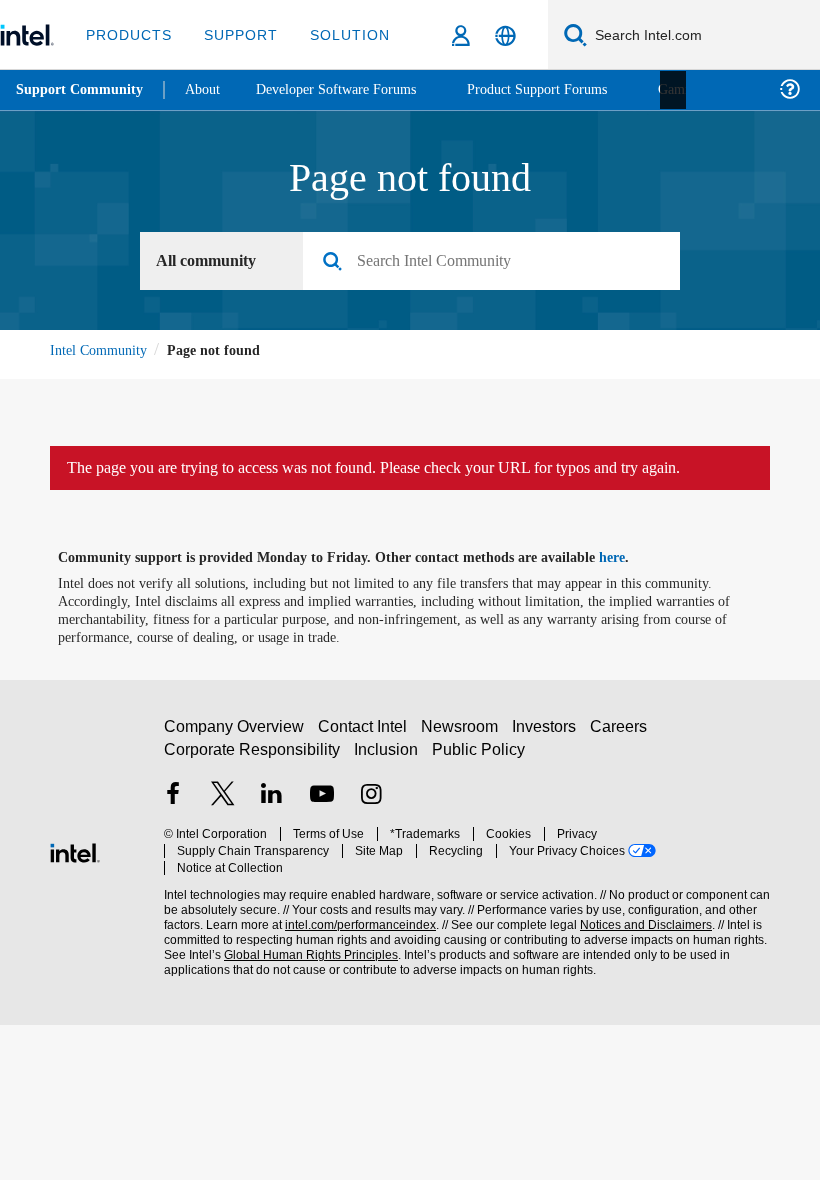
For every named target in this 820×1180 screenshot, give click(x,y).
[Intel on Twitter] (223, 805)
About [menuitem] (208, 89)
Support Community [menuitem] (81, 90)
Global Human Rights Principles (305, 948)
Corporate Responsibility (253, 758)
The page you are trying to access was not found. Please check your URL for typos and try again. (410, 469)
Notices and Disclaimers (642, 918)
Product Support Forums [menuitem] (565, 89)
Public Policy (478, 758)
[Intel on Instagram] (371, 805)
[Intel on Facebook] (173, 805)
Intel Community (102, 350)
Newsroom (463, 736)
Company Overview (234, 736)
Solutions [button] (345, 34)
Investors (548, 736)
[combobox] (499, 262)
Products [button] (127, 34)
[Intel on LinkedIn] (272, 805)
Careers (622, 736)
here (629, 559)
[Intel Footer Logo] (75, 851)
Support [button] (235, 34)
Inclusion (387, 758)
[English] (505, 35)
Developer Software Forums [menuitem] (351, 89)
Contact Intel (365, 736)
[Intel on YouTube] (322, 805)
